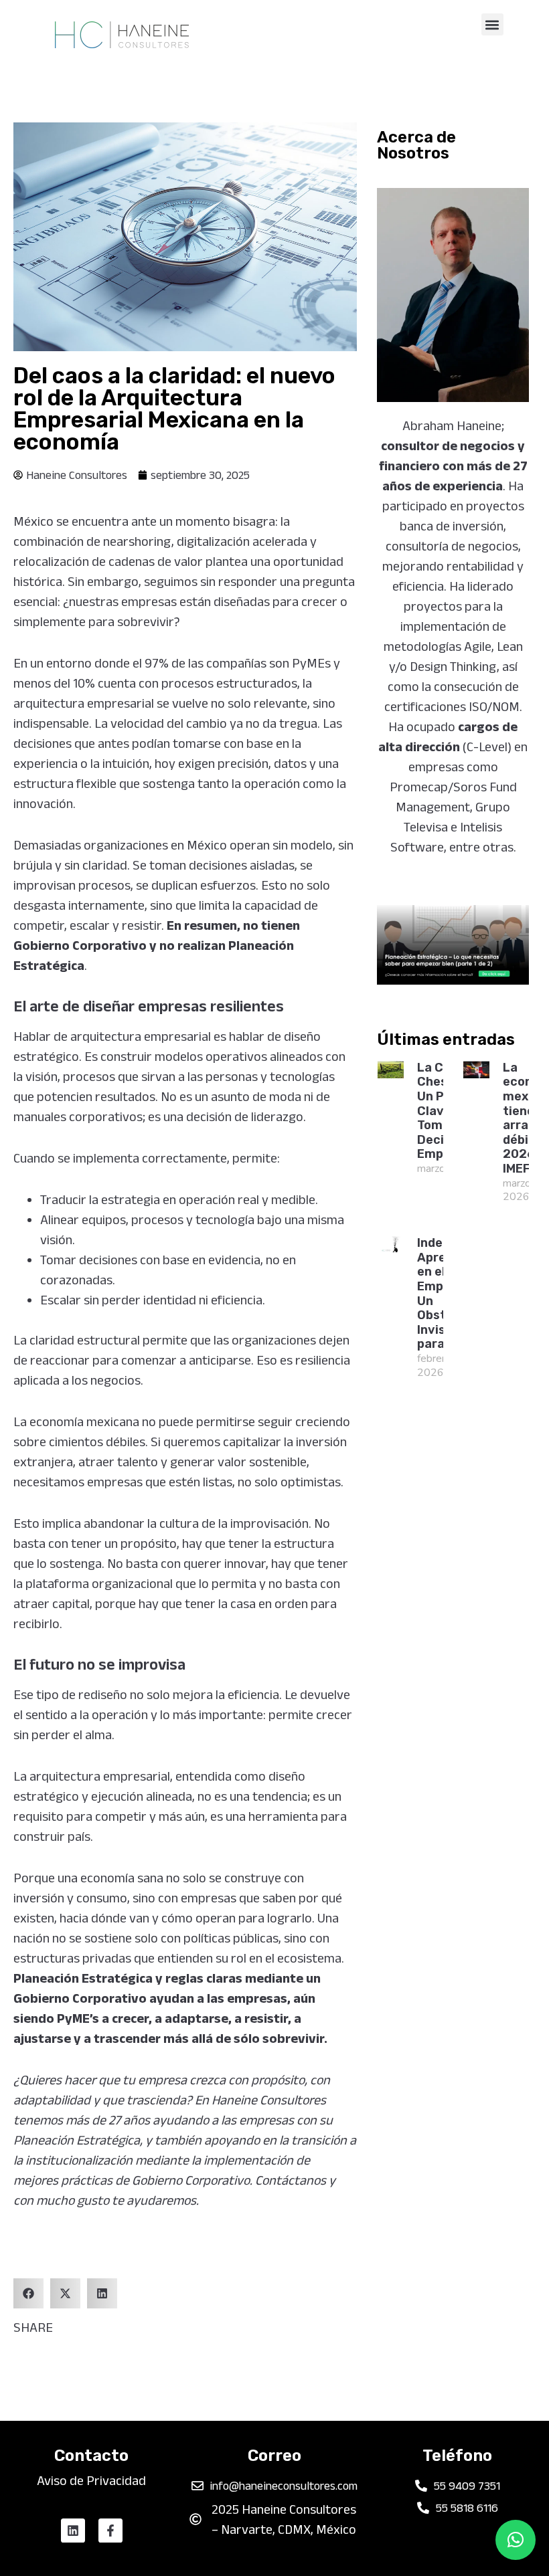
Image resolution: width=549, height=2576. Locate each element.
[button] (492, 24)
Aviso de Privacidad (91, 2480)
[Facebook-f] (110, 2531)
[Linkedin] (73, 2531)
